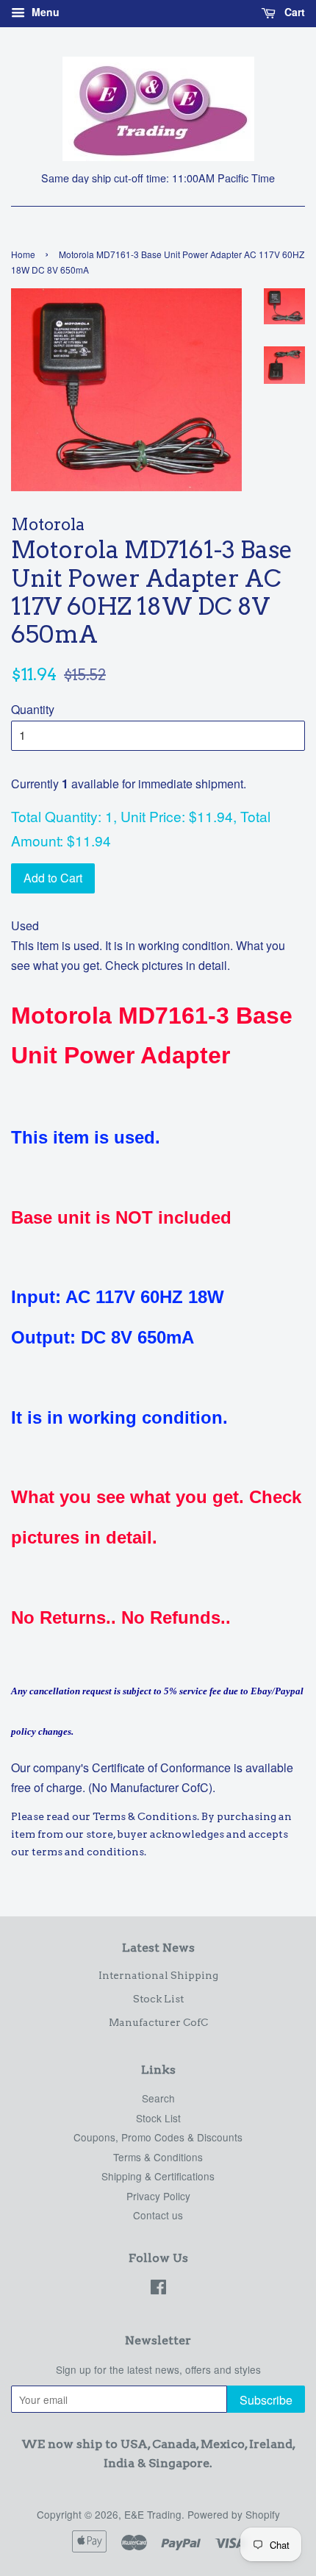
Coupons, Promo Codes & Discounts (158, 2137)
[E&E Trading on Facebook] (158, 2289)
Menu (44, 12)
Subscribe (266, 2400)
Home (23, 254)
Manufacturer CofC (158, 2022)
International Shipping (158, 1975)
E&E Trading (153, 2514)
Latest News (158, 1948)
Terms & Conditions (158, 2157)
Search (158, 2098)
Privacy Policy (158, 2196)
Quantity (33, 709)
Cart (293, 12)
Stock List (158, 1999)
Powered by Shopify (234, 2514)
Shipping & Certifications (158, 2176)
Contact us (158, 2215)
